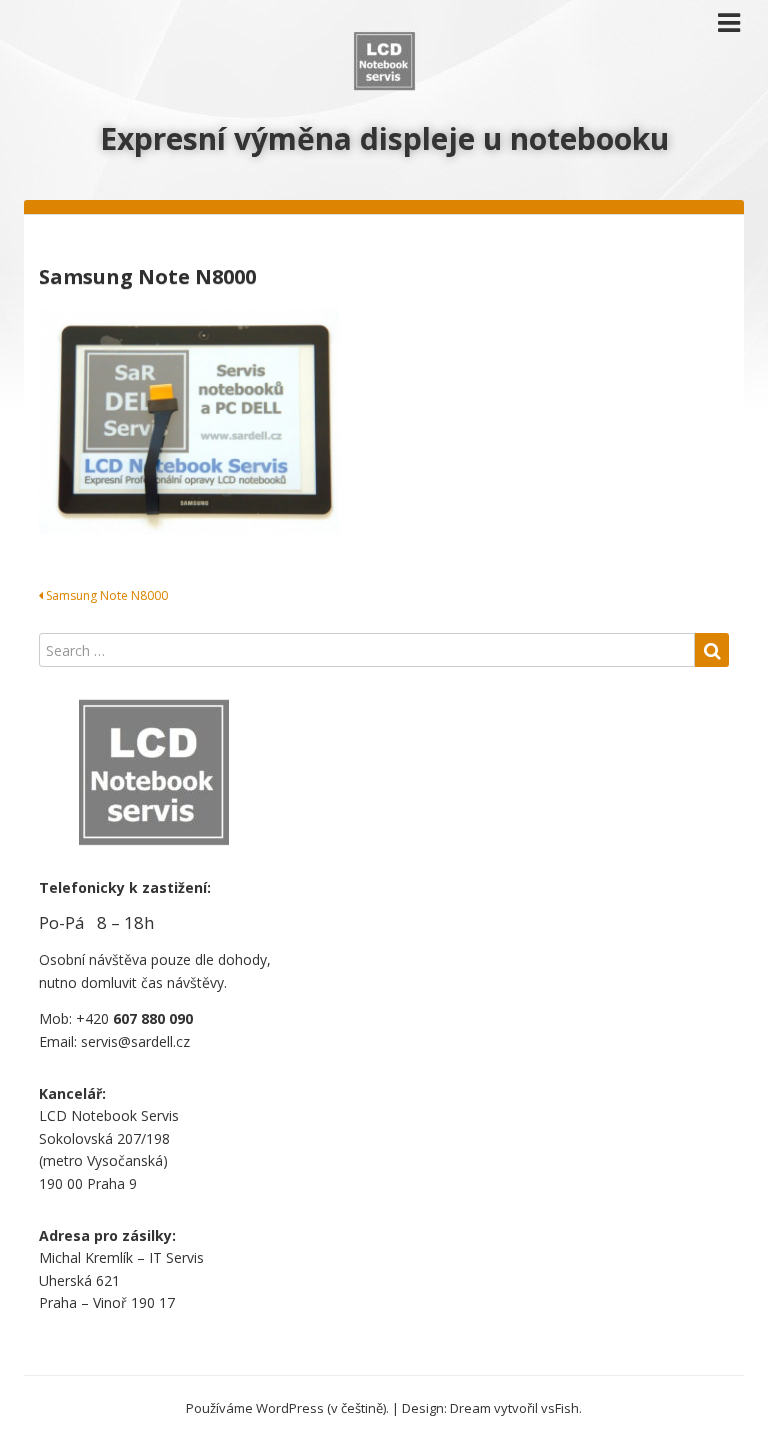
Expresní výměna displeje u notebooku (384, 138)
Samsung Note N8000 (105, 595)
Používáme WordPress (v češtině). (287, 1408)
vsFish (560, 1408)
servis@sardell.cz (135, 1041)
